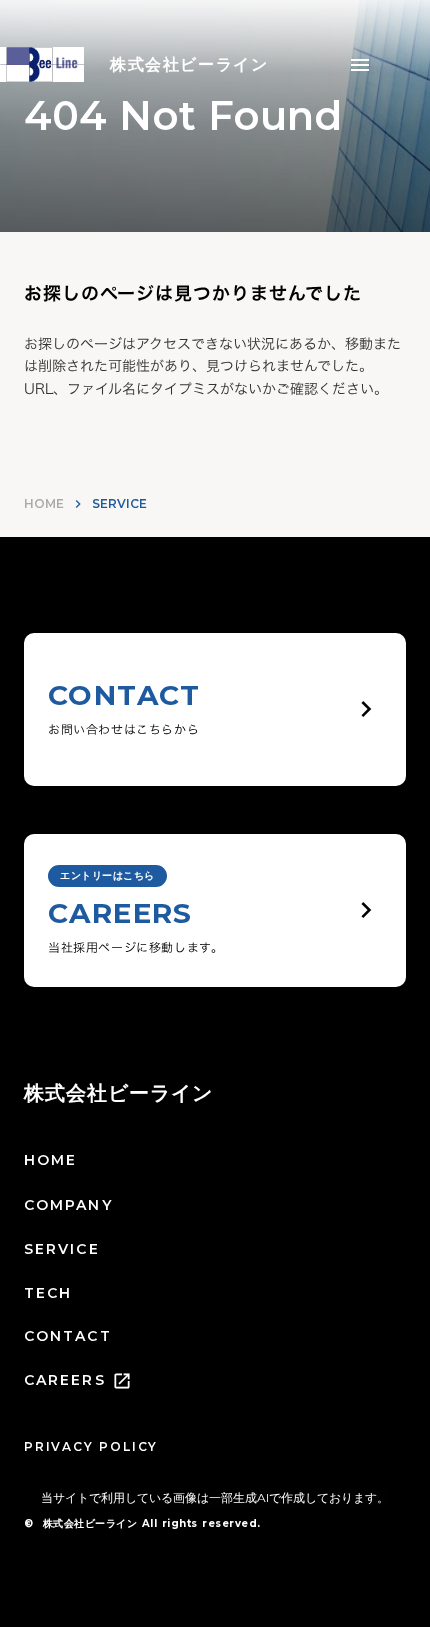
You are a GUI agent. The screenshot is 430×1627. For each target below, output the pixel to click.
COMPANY (68, 1205)
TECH (48, 1293)
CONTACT (68, 1336)
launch (122, 1381)
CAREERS (65, 1380)
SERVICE (62, 1249)
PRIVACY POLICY (91, 1446)
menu (360, 65)
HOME (44, 503)
